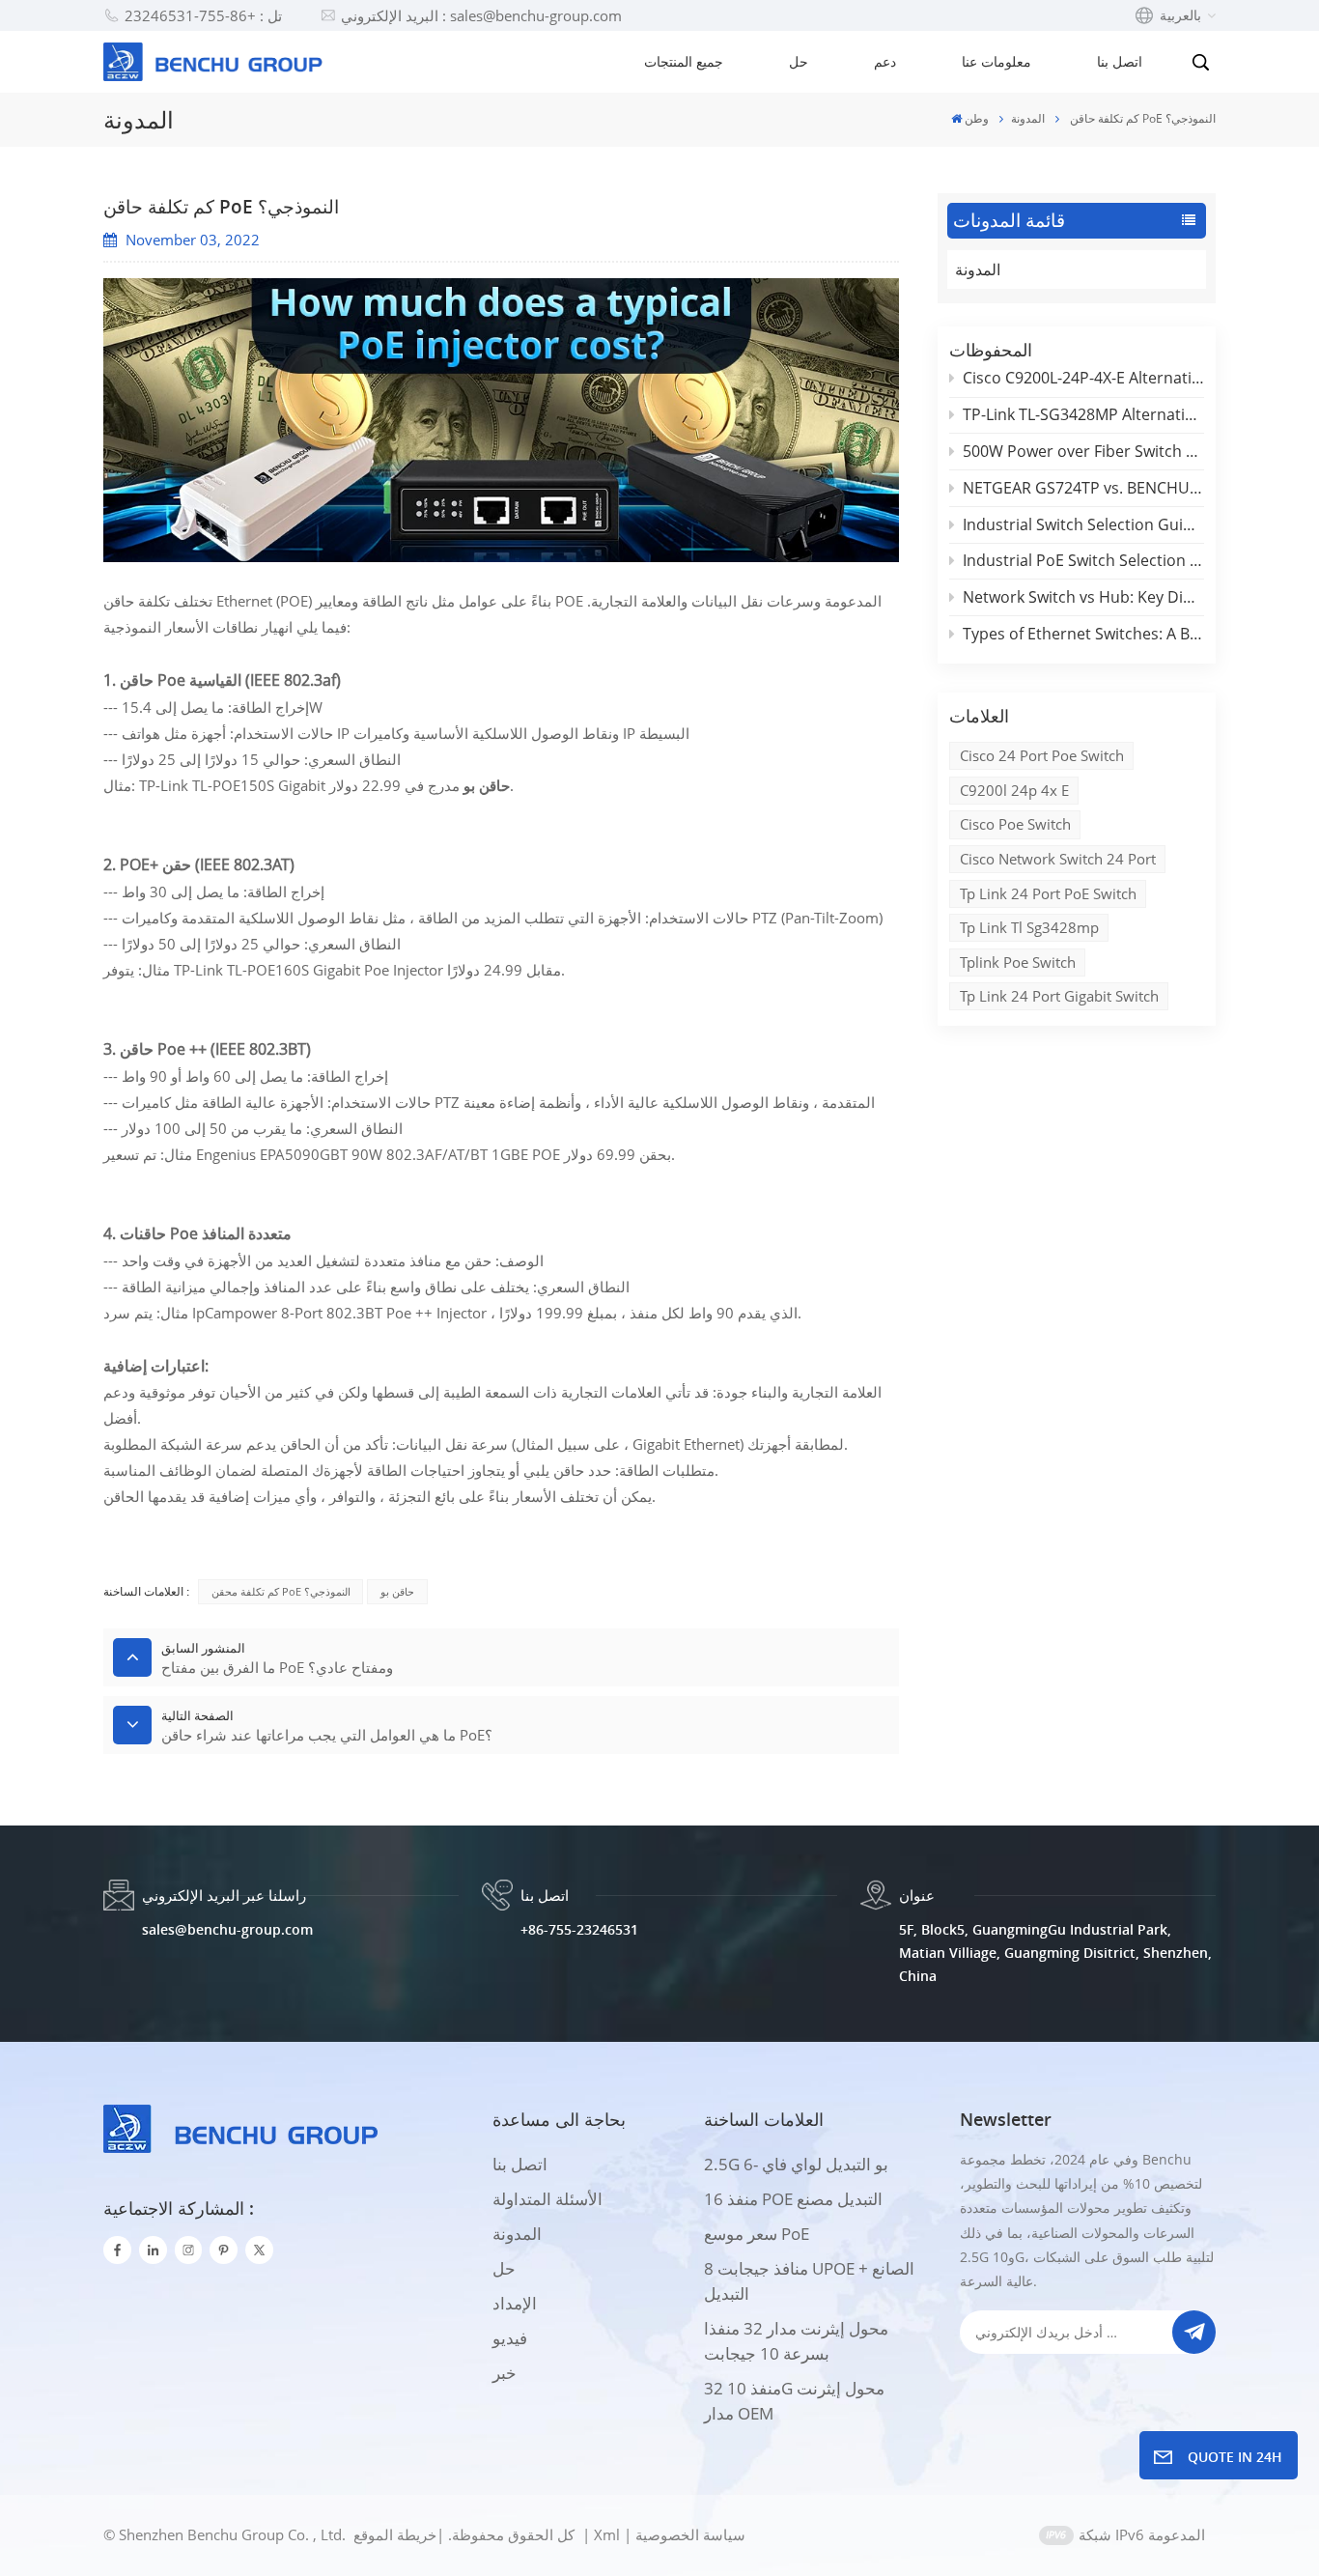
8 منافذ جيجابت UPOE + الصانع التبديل (809, 2281)
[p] (224, 2250)
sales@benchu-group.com (227, 1929)
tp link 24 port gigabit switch (1059, 996)
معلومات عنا (996, 61)
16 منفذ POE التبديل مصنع (793, 2199)
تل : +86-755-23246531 (203, 15)
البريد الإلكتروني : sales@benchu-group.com (481, 15)
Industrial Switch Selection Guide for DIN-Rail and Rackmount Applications (1083, 524)
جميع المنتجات (684, 61)
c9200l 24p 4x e (1014, 790)
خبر (505, 2373)
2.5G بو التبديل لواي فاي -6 (796, 2164)
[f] (117, 2250)
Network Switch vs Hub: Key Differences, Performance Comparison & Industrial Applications (1083, 597)
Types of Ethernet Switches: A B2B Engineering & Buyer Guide (1083, 634)
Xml (607, 2534)
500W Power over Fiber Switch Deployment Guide (1083, 451)
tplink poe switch (1018, 962)
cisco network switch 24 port (1058, 859)
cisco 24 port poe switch (1042, 755)
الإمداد (515, 2303)
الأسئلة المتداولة (547, 2199)
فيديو (510, 2338)
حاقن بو (397, 1591)
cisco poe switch (1015, 824)
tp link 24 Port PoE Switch (1048, 893)
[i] (153, 2250)
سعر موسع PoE (757, 2234)
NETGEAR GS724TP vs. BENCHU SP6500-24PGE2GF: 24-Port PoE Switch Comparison (1083, 488)
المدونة (1028, 118)
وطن (977, 118)
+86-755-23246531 (579, 1929)
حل (799, 61)
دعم (885, 61)
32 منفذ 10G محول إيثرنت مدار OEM (794, 2401)
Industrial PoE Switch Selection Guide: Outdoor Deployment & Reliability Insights (1083, 560)
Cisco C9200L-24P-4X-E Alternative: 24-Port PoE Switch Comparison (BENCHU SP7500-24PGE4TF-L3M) (1083, 378)
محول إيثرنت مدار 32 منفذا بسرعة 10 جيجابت (796, 2341)
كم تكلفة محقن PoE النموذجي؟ (281, 1591)
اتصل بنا (1120, 61)
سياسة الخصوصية (690, 2534)
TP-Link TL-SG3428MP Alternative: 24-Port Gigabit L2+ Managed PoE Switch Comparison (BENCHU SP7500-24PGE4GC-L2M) (1083, 414)
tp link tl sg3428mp (1029, 927)
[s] (189, 2250)
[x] (259, 2250)
